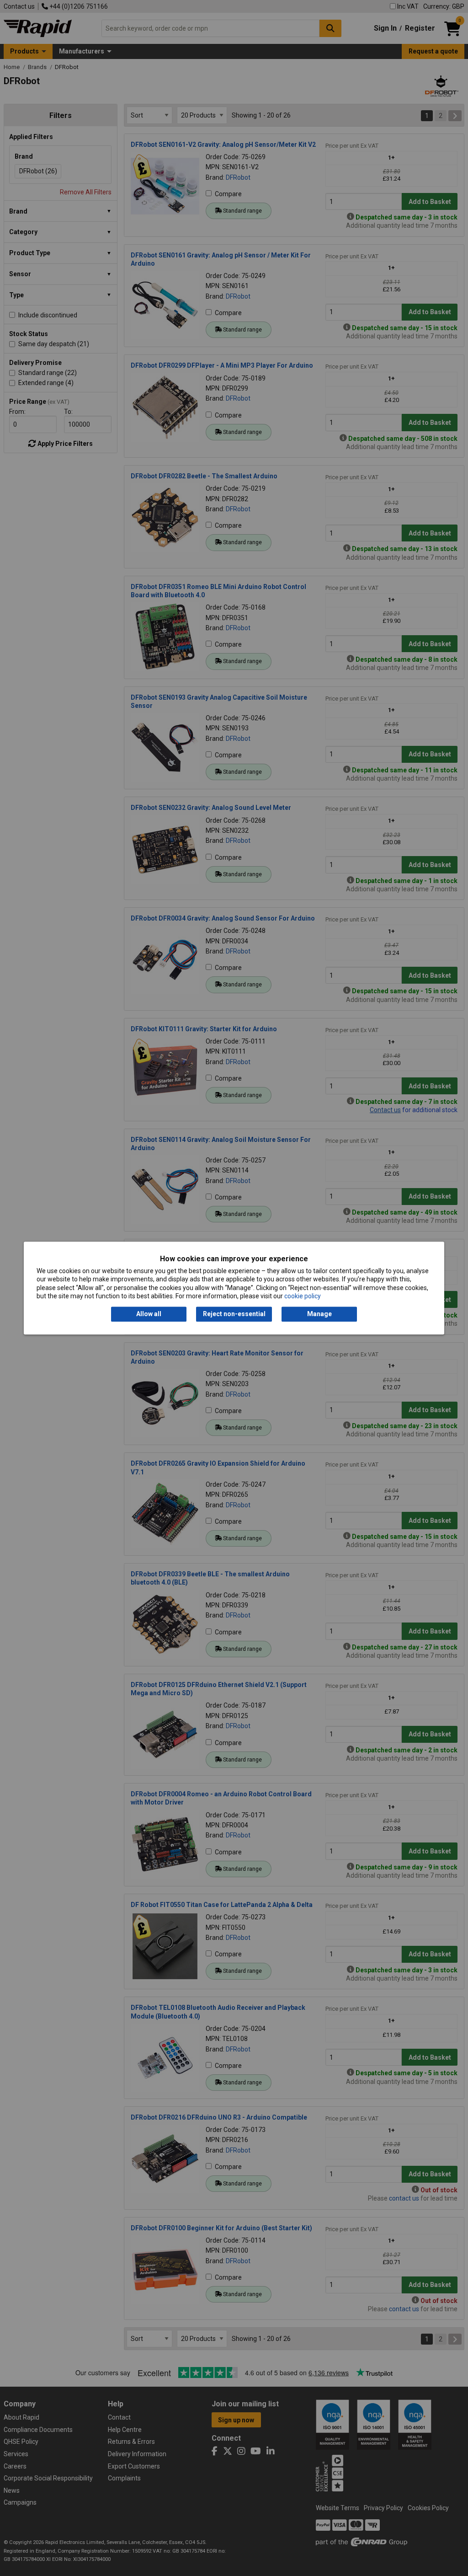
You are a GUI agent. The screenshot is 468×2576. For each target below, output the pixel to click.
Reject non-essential (234, 1314)
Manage (319, 1314)
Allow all (149, 1314)
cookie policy (303, 1296)
